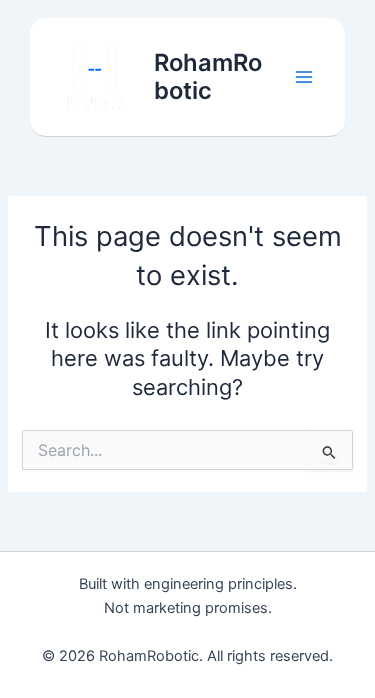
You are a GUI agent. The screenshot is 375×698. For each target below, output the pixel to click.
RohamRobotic (208, 76)
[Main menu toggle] (304, 77)
